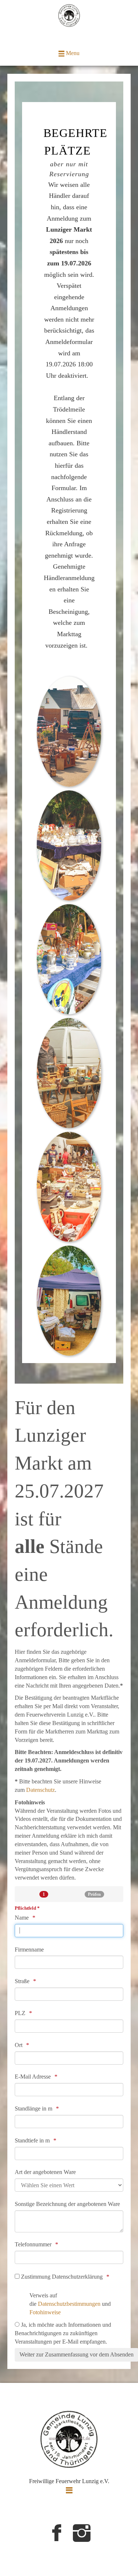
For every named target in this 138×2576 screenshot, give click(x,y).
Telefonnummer (33, 2244)
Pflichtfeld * (27, 1908)
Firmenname (29, 1950)
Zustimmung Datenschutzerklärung (61, 2277)
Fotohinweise (45, 2312)
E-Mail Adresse (33, 2077)
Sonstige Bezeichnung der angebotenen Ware (67, 2204)
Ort (19, 2045)
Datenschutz (40, 1790)
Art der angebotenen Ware (45, 2172)
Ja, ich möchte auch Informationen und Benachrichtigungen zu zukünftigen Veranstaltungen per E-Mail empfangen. (63, 2333)
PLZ (20, 2013)
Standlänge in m (33, 2108)
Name (22, 1918)
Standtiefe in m (32, 2140)
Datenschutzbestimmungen (69, 2304)
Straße (22, 1981)
